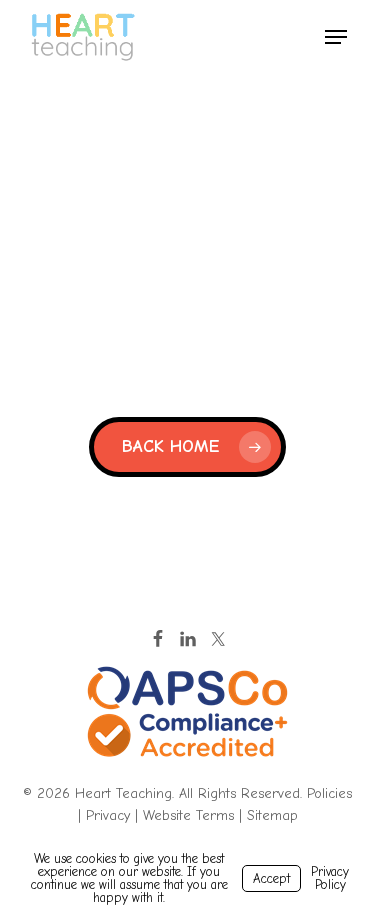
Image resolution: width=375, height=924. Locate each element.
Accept (271, 878)
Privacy (108, 815)
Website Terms (188, 815)
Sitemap (272, 815)
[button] (336, 37)
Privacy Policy (330, 878)
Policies (329, 793)
